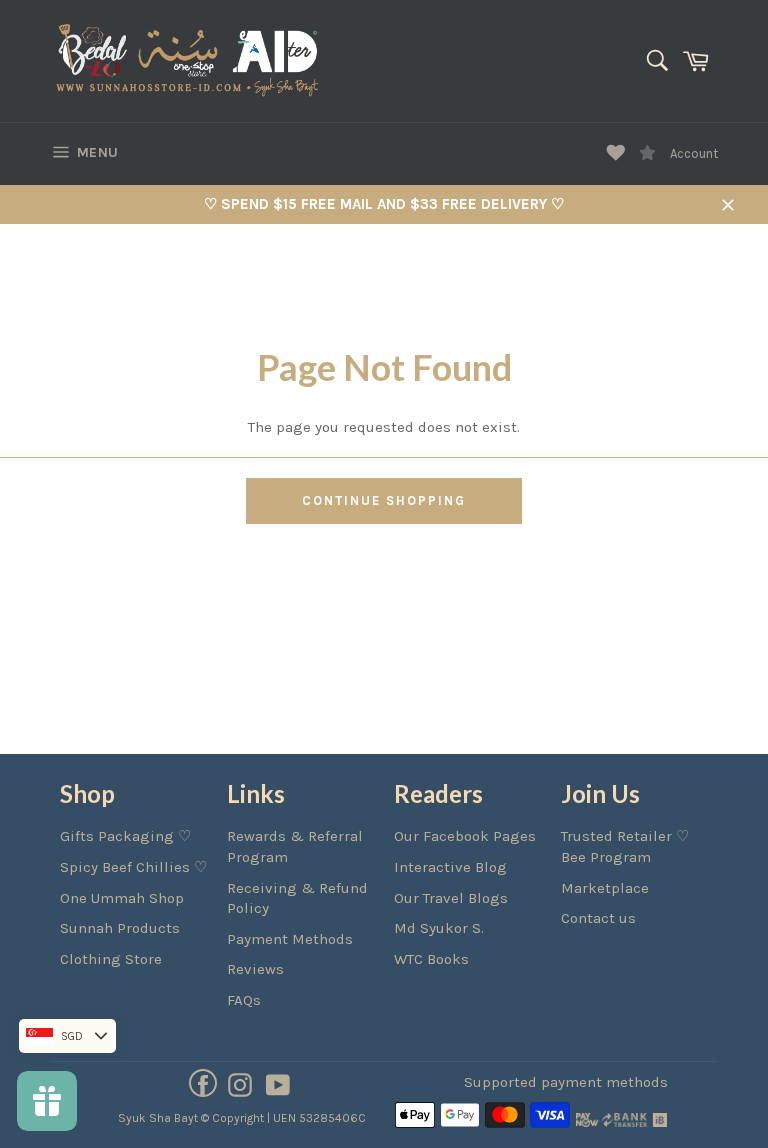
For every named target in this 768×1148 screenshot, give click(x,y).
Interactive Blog (450, 867)
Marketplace (605, 888)
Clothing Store (111, 959)
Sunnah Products (120, 928)
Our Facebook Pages (465, 836)
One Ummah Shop (122, 898)
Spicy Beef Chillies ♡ (133, 867)
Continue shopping (383, 500)
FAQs (244, 1000)
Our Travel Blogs (451, 898)
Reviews (255, 969)
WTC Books (431, 959)
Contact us (598, 918)
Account (694, 153)
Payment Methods (290, 939)
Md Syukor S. (439, 928)
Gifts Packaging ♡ (125, 836)
